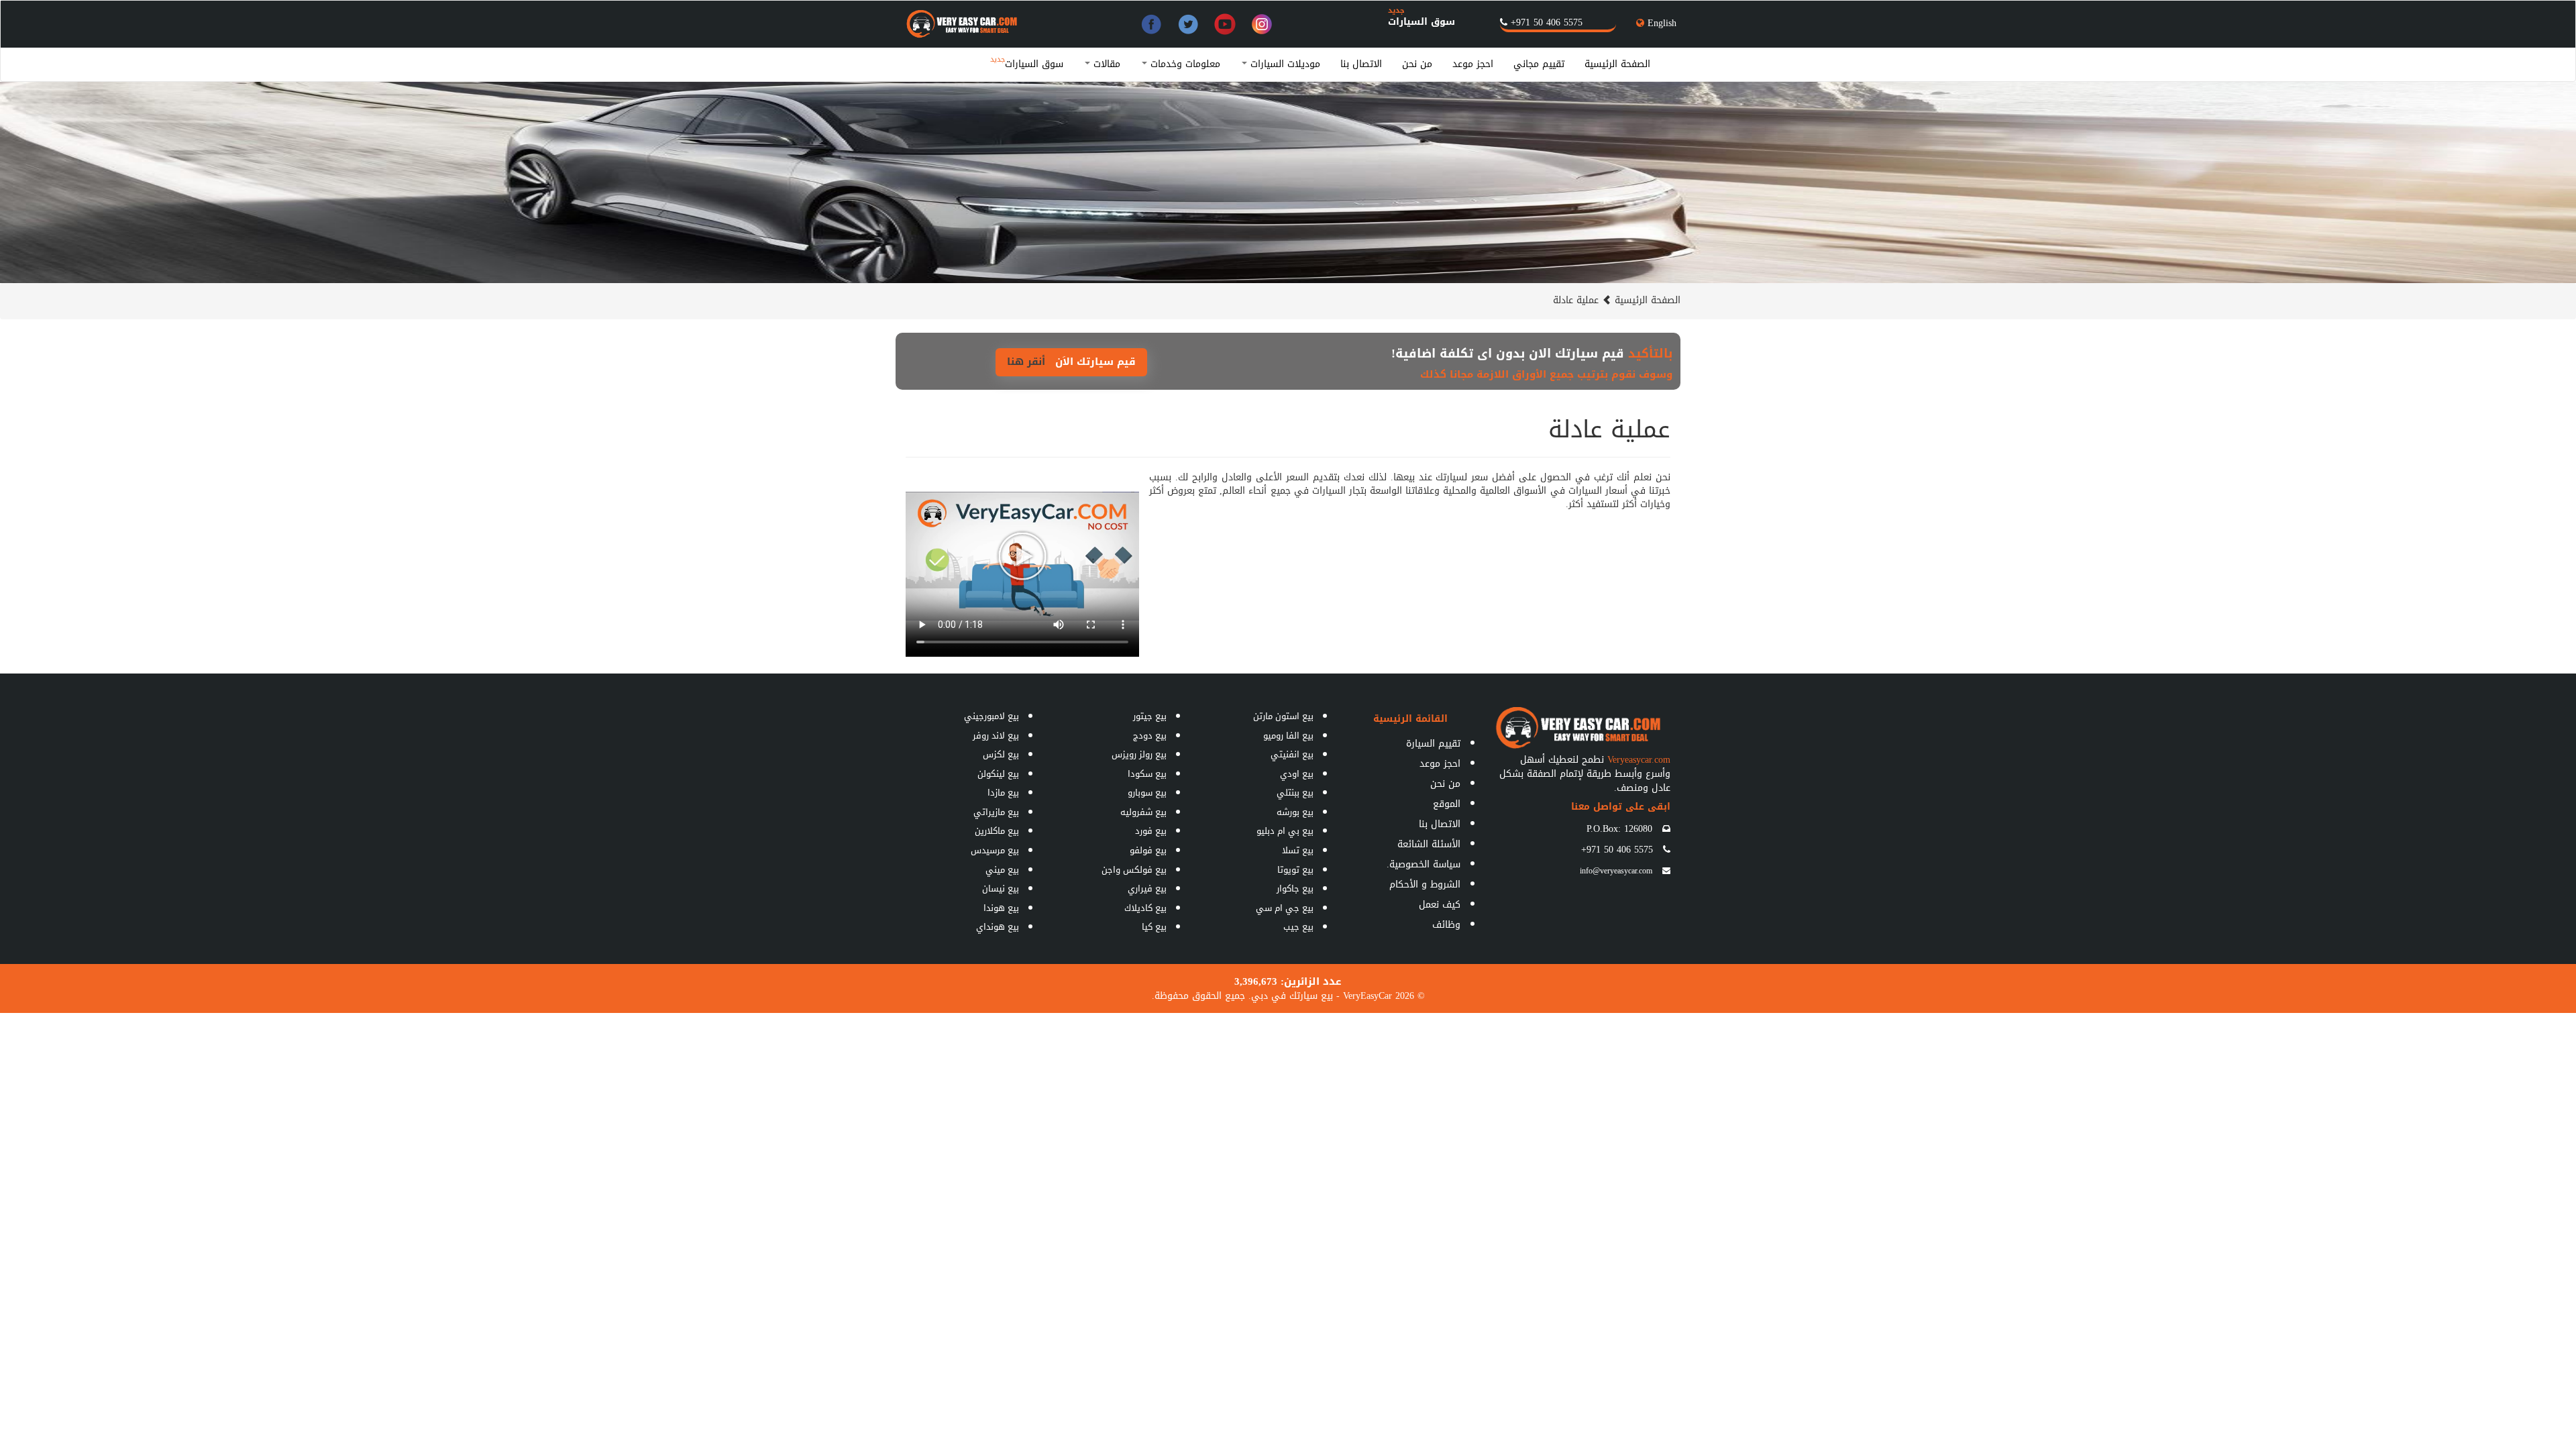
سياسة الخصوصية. (1424, 864)
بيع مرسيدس (995, 850)
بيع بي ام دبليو (1285, 831)
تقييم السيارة (1433, 744)
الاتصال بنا (1361, 64)
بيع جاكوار (1295, 889)
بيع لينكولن (998, 774)
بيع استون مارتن (1283, 716)
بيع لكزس (1001, 754)
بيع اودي (1297, 774)
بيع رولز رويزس (1139, 754)
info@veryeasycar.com (1616, 871)
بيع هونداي (998, 927)
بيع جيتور (1150, 716)
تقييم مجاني (1539, 64)
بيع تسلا (1298, 850)
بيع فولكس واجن (1134, 870)
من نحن (1417, 64)
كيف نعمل (1440, 905)
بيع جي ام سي (1285, 908)
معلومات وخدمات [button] (1184, 64)
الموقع (1447, 804)
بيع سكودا (1147, 774)
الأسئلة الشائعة (1429, 844)
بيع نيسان (1001, 889)
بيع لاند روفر (996, 736)
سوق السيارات (1421, 22)
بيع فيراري (1147, 889)
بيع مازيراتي (996, 812)
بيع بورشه (1295, 812)
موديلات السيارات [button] (1284, 64)
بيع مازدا (1003, 793)
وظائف (1446, 925)
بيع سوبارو (1147, 793)
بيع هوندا (1001, 908)
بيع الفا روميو (1288, 736)
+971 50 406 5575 (1547, 22)
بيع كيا (1154, 927)
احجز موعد (1473, 64)
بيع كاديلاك (1145, 908)
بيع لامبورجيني (991, 716)
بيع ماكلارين (997, 831)
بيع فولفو (1148, 850)
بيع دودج (1150, 736)
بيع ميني (1002, 870)
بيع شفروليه (1143, 812)
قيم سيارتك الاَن (1071, 362)
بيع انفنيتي (1292, 754)
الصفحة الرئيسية (1617, 64)
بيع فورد (1151, 831)
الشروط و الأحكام (1425, 884)
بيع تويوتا (1295, 870)
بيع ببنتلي (1295, 793)
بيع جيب (1298, 927)
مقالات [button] (1105, 64)
